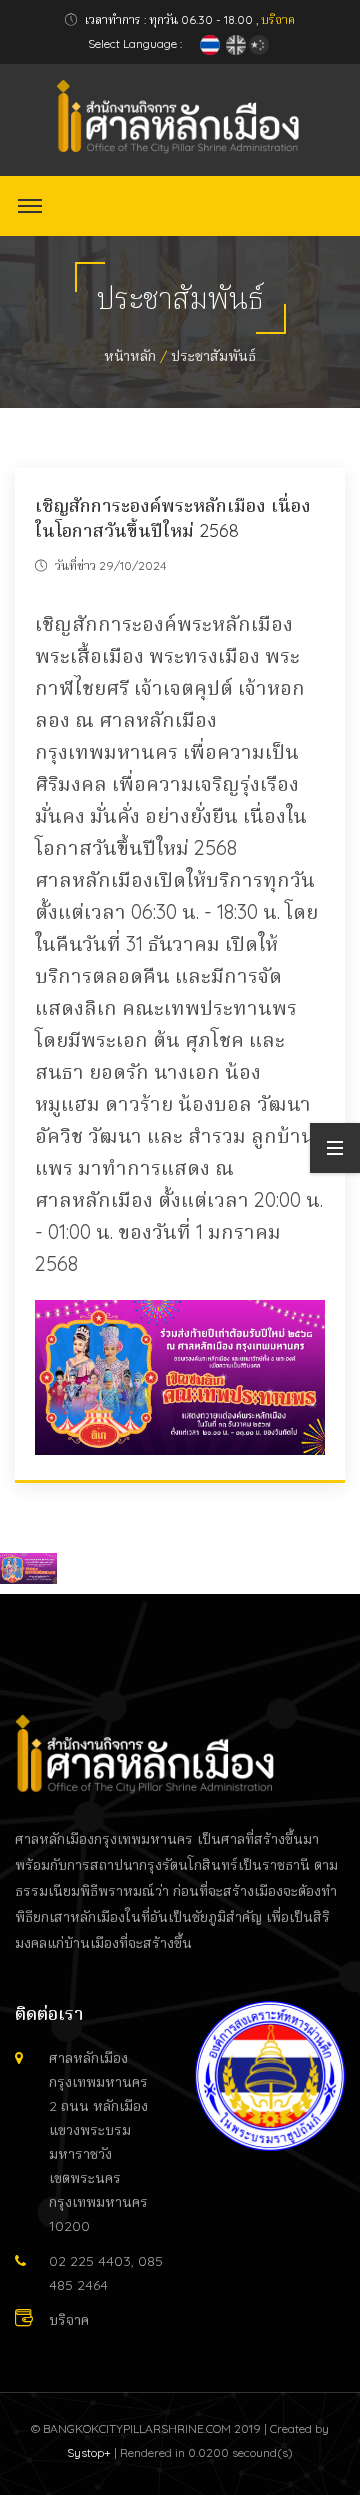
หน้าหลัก (130, 356)
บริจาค (278, 19)
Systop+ (89, 2452)
